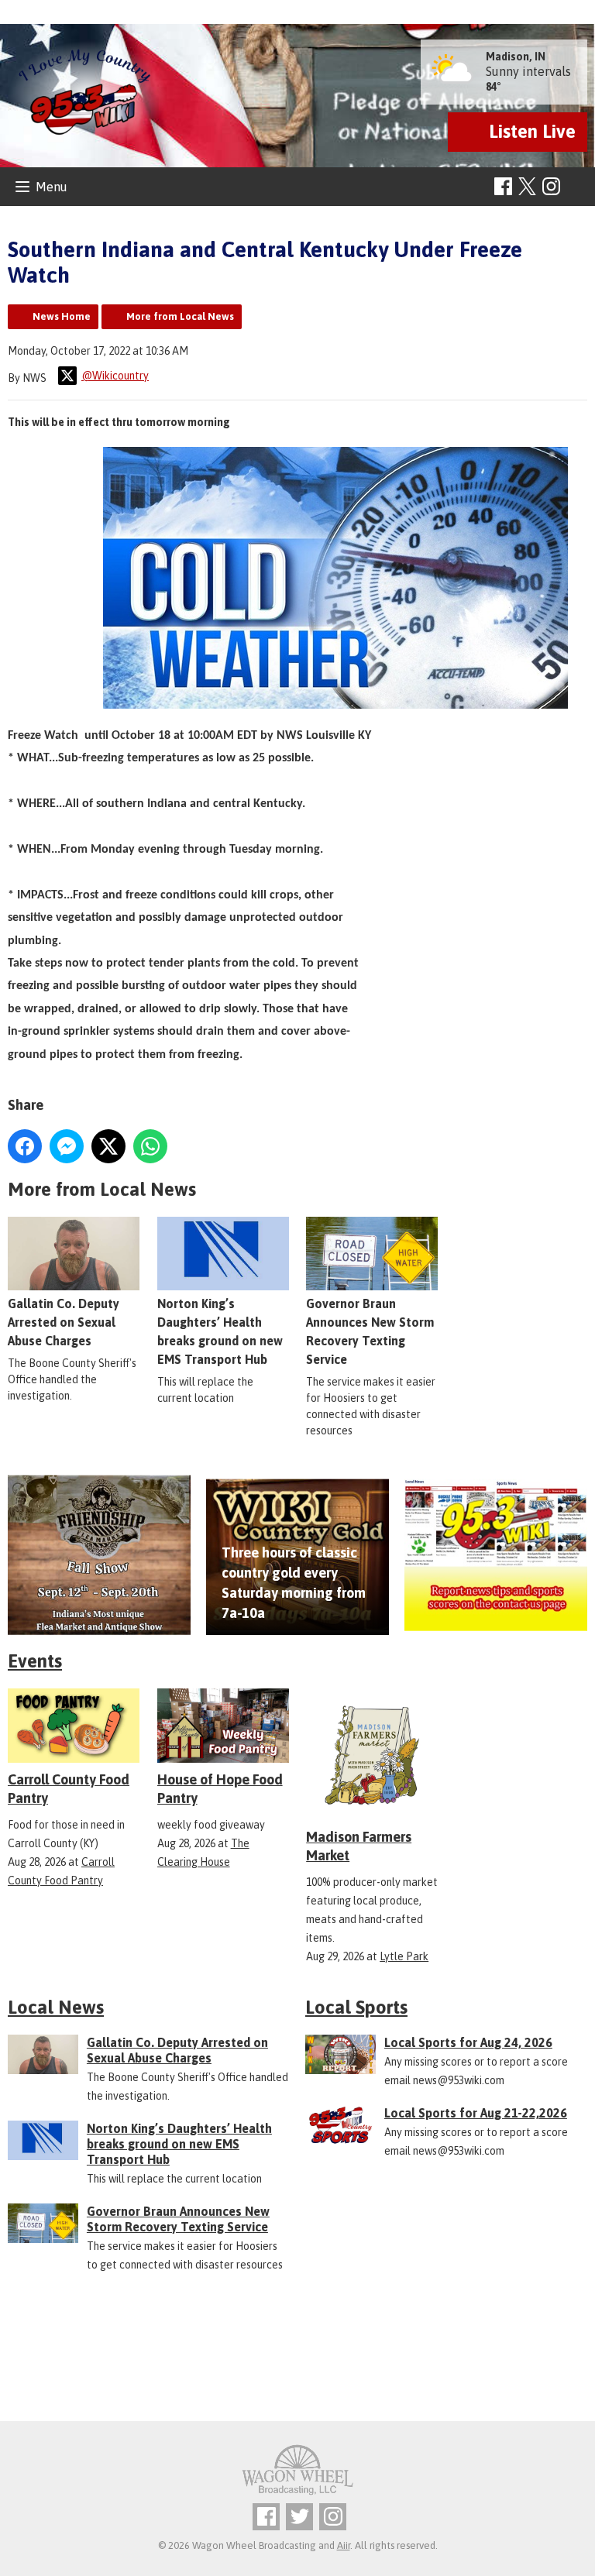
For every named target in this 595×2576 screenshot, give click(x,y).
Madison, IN (516, 57)
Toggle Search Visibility (578, 187)
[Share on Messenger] (67, 1146)
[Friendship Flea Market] (99, 1554)
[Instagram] (551, 186)
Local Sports (356, 2007)
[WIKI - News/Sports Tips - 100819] (496, 1554)
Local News (56, 2007)
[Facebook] (503, 186)
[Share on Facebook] (25, 1146)
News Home (62, 316)
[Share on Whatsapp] (150, 1146)
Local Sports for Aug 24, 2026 (468, 2042)
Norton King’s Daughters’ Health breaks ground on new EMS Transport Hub (179, 2144)
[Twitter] (299, 2517)
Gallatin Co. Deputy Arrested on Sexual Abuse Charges (64, 1322)
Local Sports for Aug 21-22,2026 (476, 2113)
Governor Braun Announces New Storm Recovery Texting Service (178, 2219)
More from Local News (180, 316)
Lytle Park (404, 1956)
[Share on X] (108, 1146)
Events (35, 1661)
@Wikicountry (115, 376)
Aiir (344, 2545)
